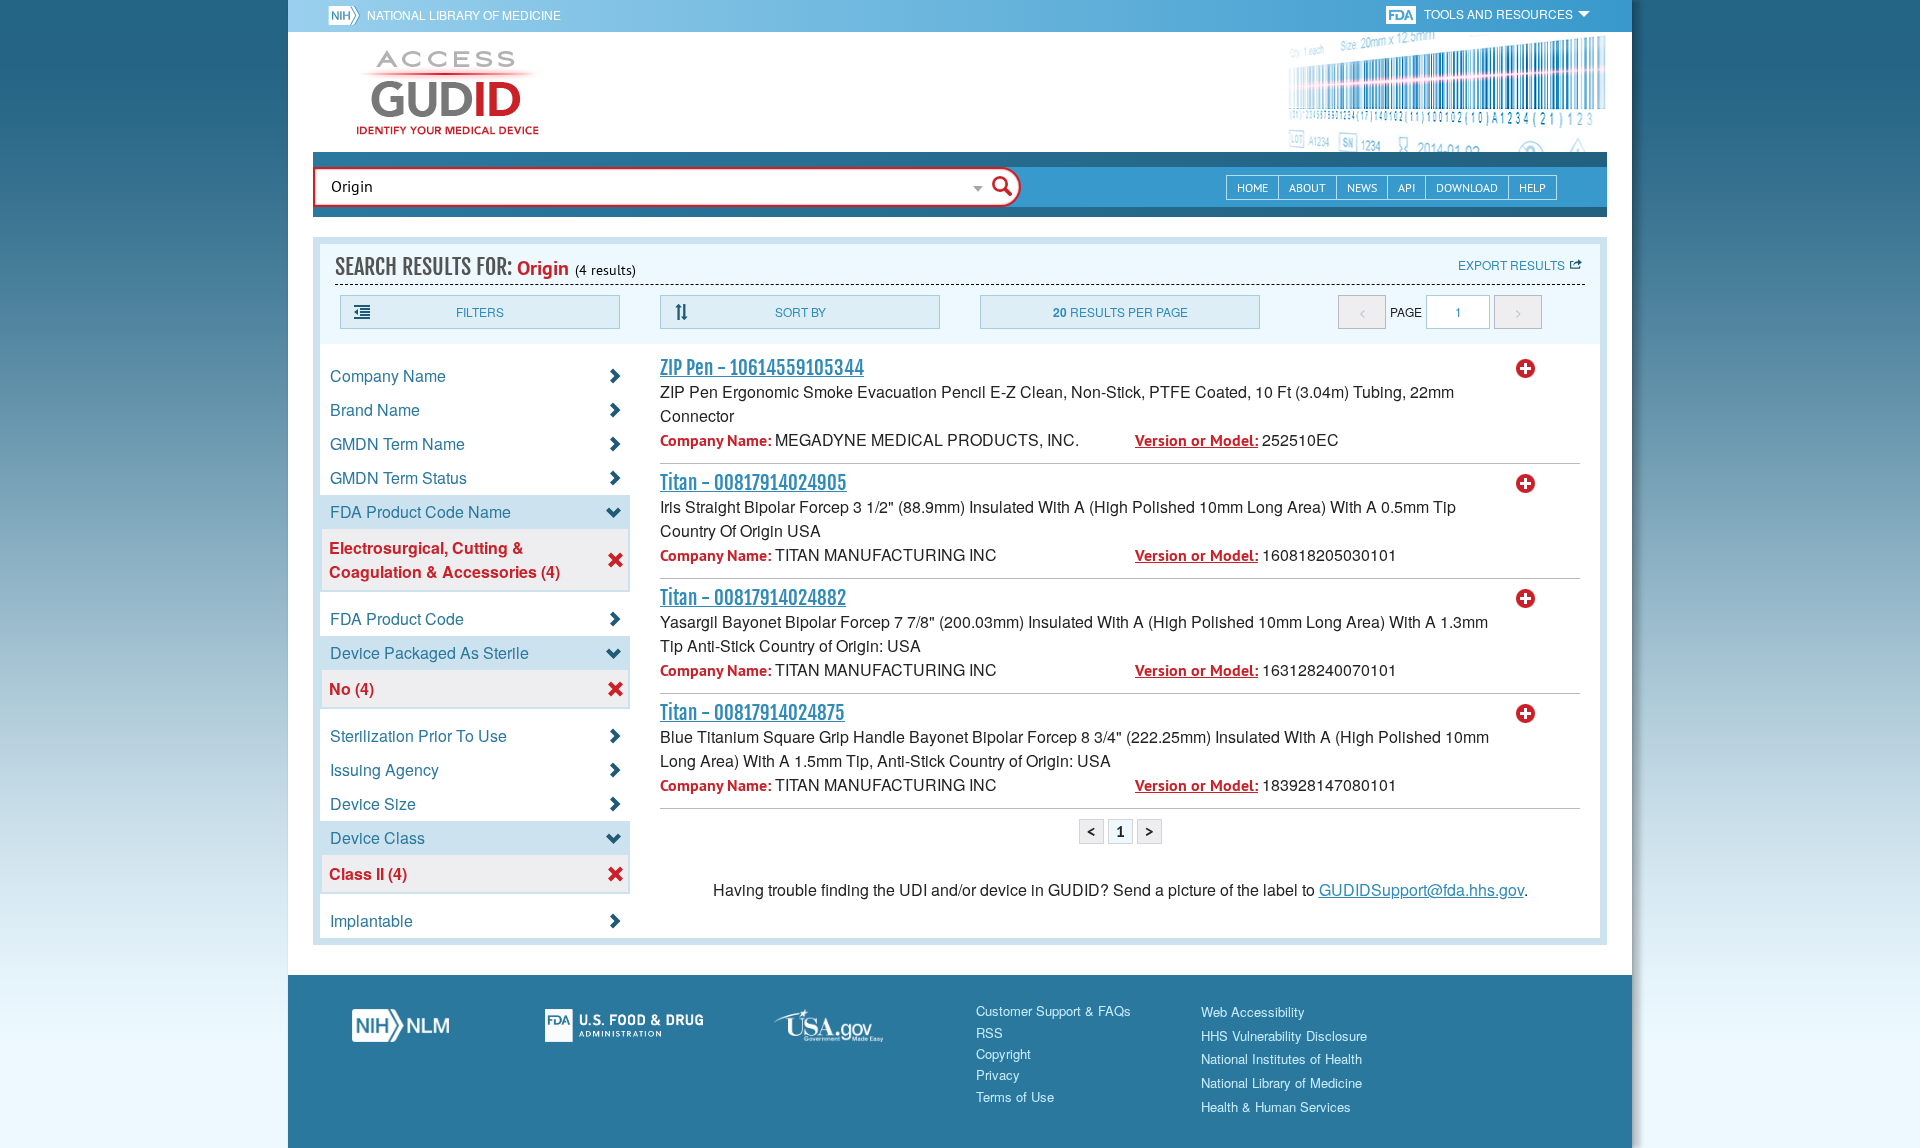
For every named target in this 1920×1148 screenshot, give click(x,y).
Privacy (998, 1074)
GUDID (448, 92)
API (1406, 187)
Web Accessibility (1253, 1011)
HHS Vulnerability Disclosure (1284, 1035)
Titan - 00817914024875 (752, 713)
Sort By (800, 311)
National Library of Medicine (464, 14)
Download (1467, 187)
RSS (989, 1032)
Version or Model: (1196, 440)
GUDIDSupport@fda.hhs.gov (1421, 889)
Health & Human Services (1276, 1106)
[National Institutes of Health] (347, 15)
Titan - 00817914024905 (753, 483)
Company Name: (715, 440)
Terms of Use (1015, 1096)
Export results (1511, 264)
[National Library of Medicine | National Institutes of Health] (400, 1031)
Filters (480, 311)
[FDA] (1402, 13)
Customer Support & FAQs (1053, 1010)
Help (1532, 187)
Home (1252, 187)
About (1307, 187)
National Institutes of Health (1281, 1058)
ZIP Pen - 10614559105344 (762, 368)
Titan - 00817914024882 (753, 598)
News (1362, 187)
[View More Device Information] (1526, 369)
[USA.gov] (848, 1031)
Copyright (1003, 1053)
